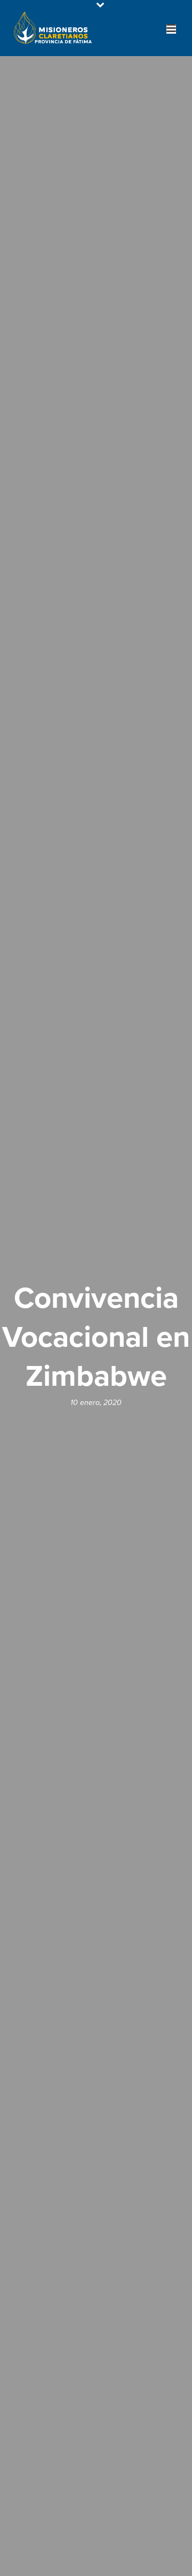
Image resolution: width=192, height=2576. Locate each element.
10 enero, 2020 (96, 1403)
